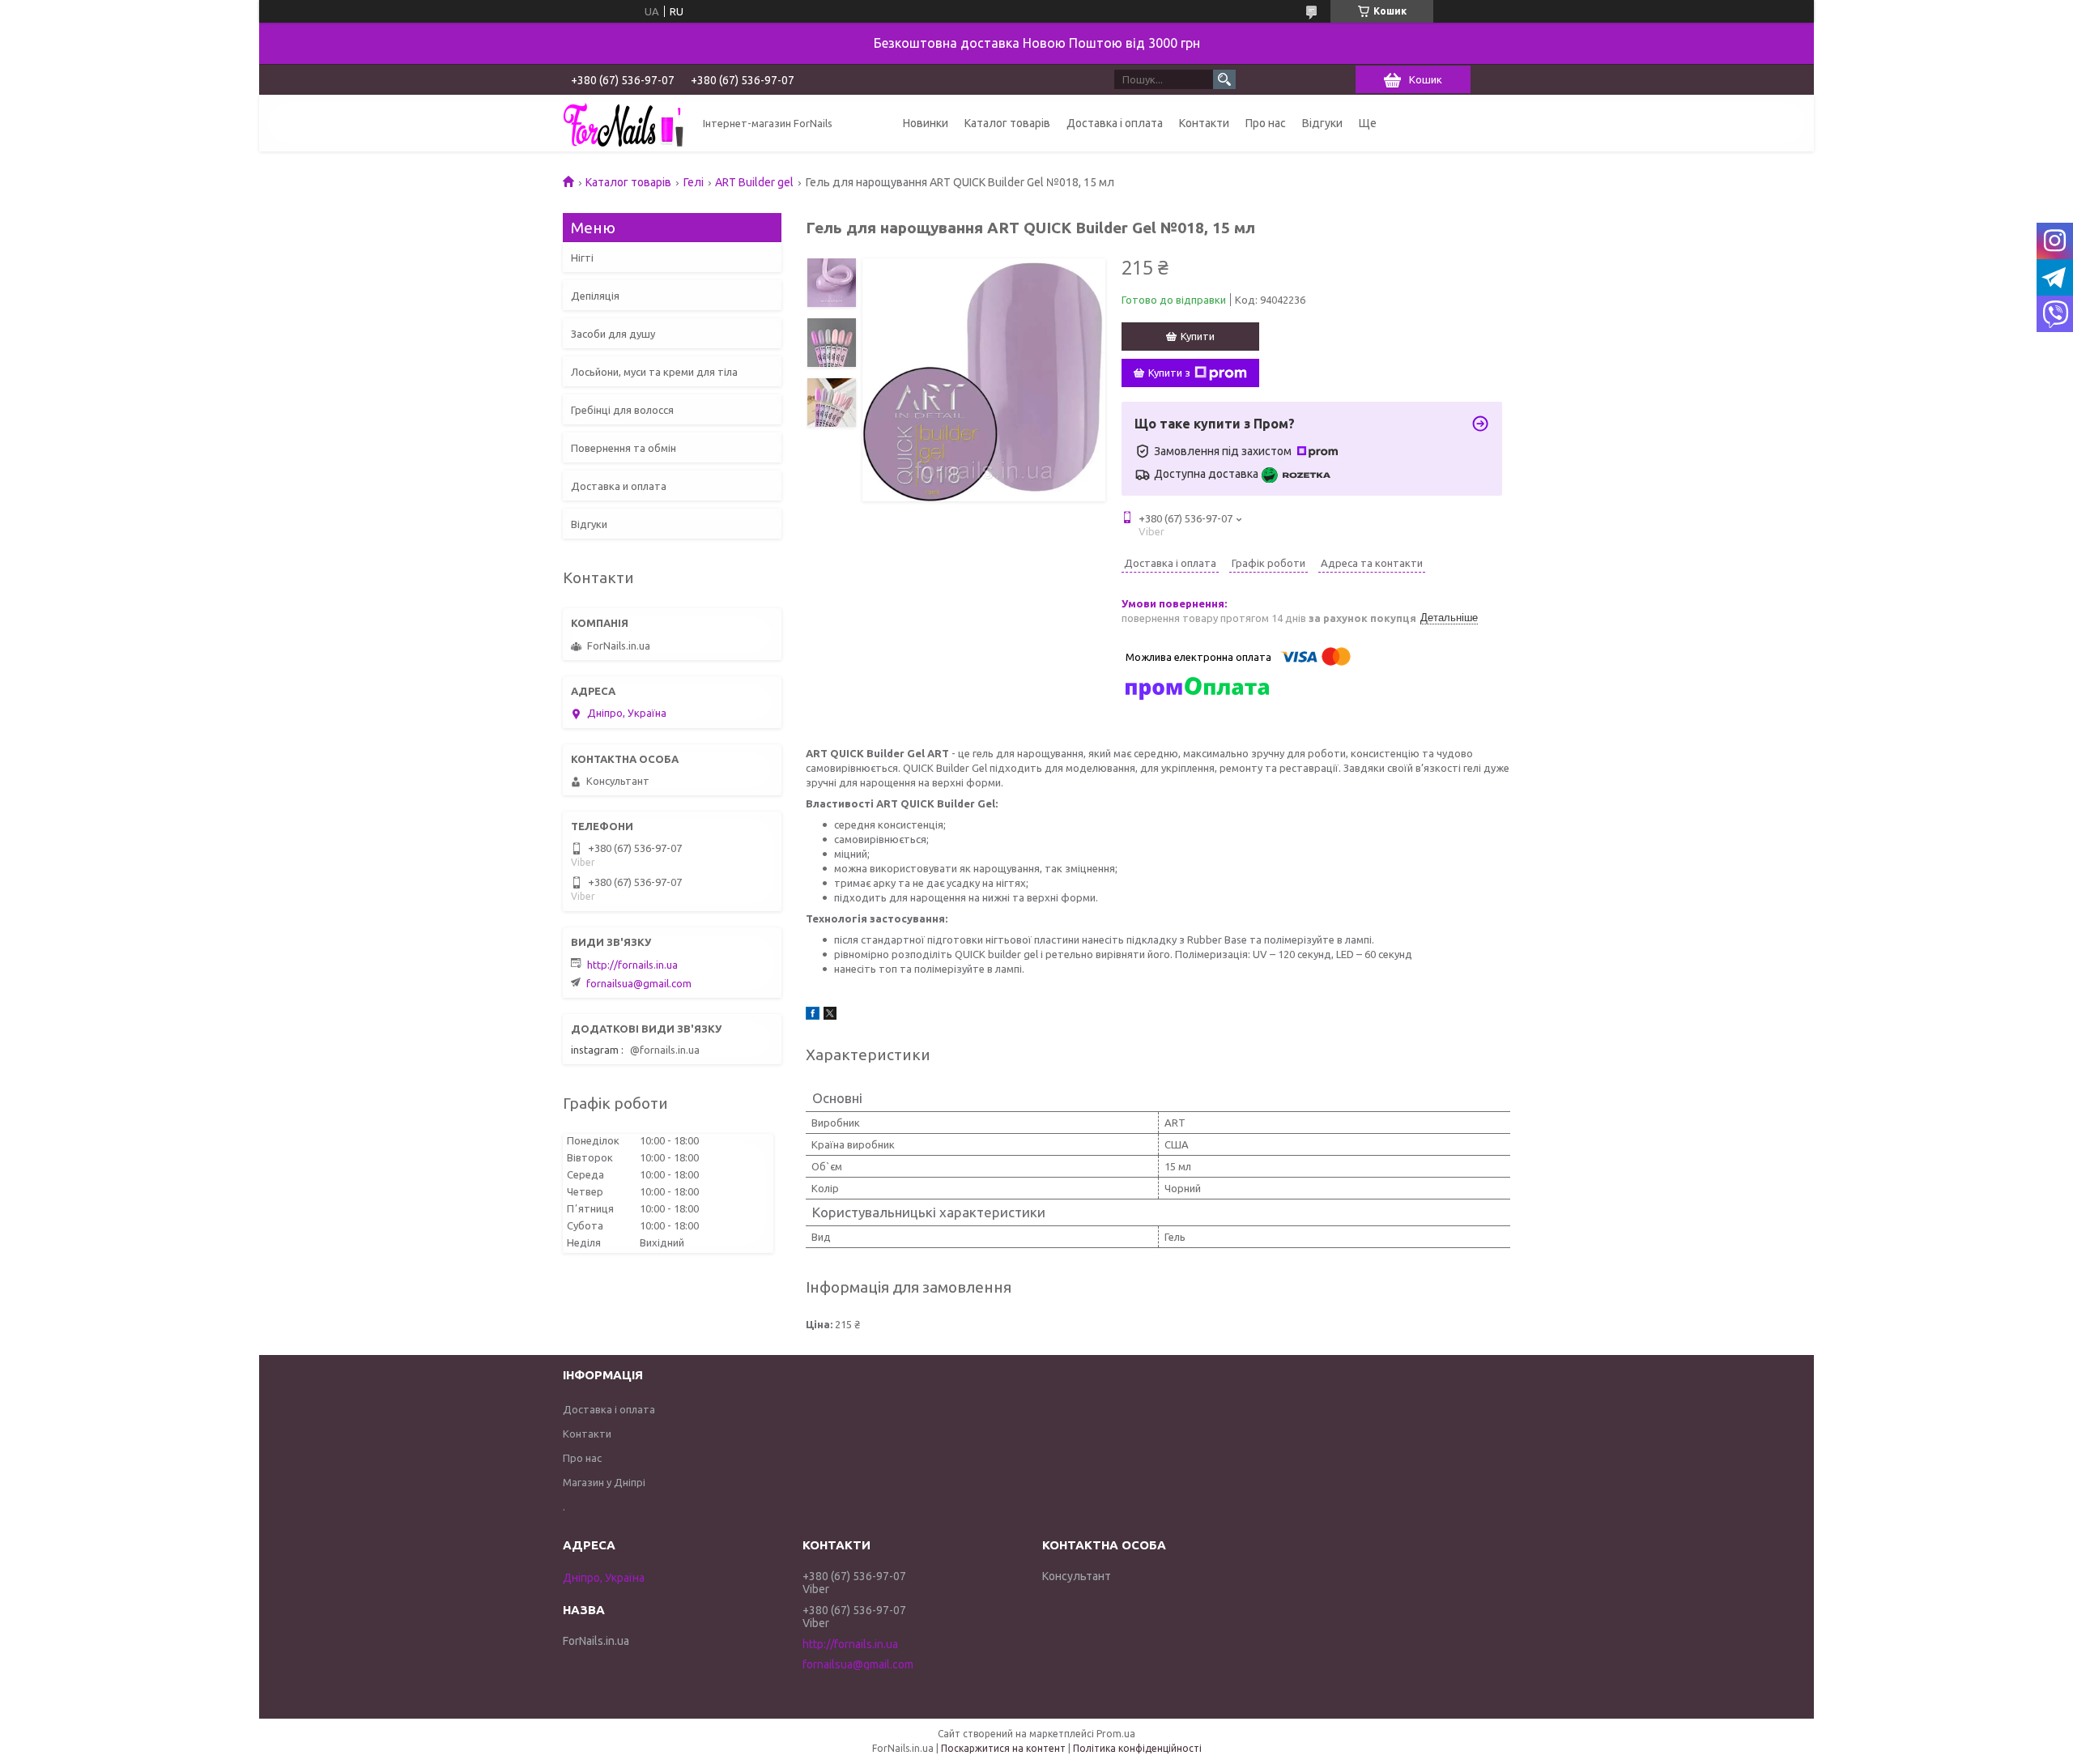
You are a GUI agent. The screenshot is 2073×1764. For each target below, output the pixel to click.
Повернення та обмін (624, 448)
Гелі (694, 182)
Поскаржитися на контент (1003, 1748)
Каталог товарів (1007, 123)
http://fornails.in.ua (632, 965)
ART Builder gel (754, 182)
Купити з (1169, 373)
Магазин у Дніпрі (604, 1482)
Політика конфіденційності (1137, 1748)
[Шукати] (1224, 79)
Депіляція (595, 296)
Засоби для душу (613, 334)
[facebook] (813, 1016)
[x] (830, 1016)
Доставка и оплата (619, 486)
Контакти (1204, 123)
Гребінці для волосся (622, 410)
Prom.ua (1116, 1734)
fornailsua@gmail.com (639, 983)
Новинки (926, 123)
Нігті (582, 258)
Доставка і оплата (1115, 123)
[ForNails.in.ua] (624, 123)
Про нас (1266, 123)
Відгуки (1322, 123)
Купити (1198, 336)
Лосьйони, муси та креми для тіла (654, 372)
